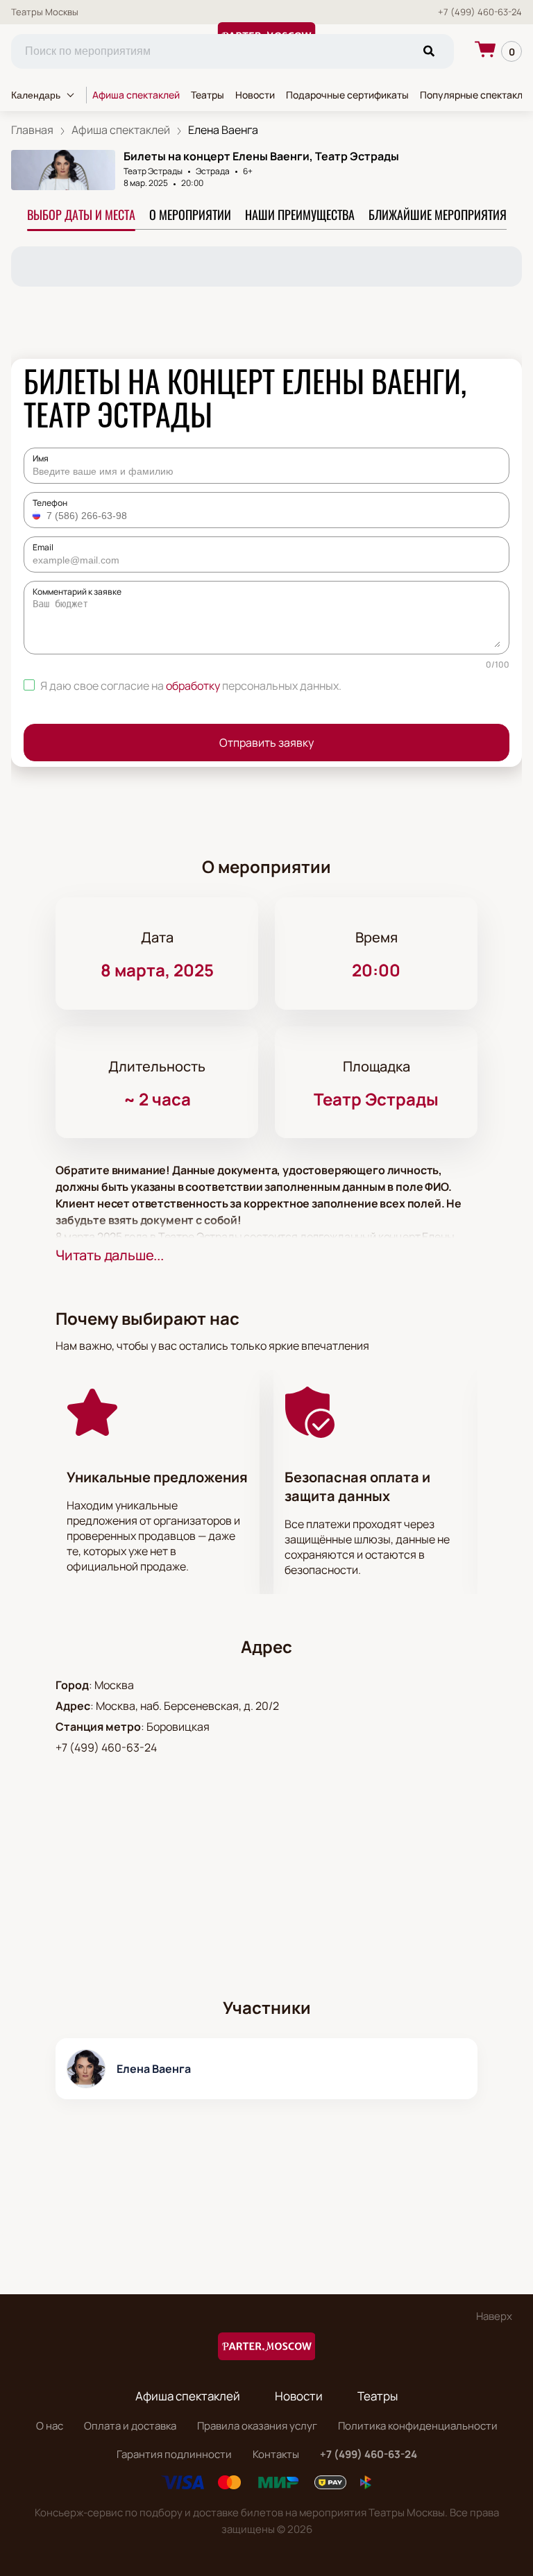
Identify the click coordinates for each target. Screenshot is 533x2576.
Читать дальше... (110, 1255)
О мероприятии (190, 214)
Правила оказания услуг (257, 2426)
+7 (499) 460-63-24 (480, 12)
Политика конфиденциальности (418, 2426)
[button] (38, 516)
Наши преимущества (300, 214)
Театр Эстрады (153, 171)
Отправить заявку (266, 743)
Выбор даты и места (81, 214)
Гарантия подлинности (174, 2454)
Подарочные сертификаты (347, 95)
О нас (50, 2426)
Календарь (36, 95)
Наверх (494, 2316)
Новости (255, 95)
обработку (193, 686)
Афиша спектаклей (136, 95)
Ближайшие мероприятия (438, 214)
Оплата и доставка (130, 2426)
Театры (208, 95)
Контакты (276, 2454)
